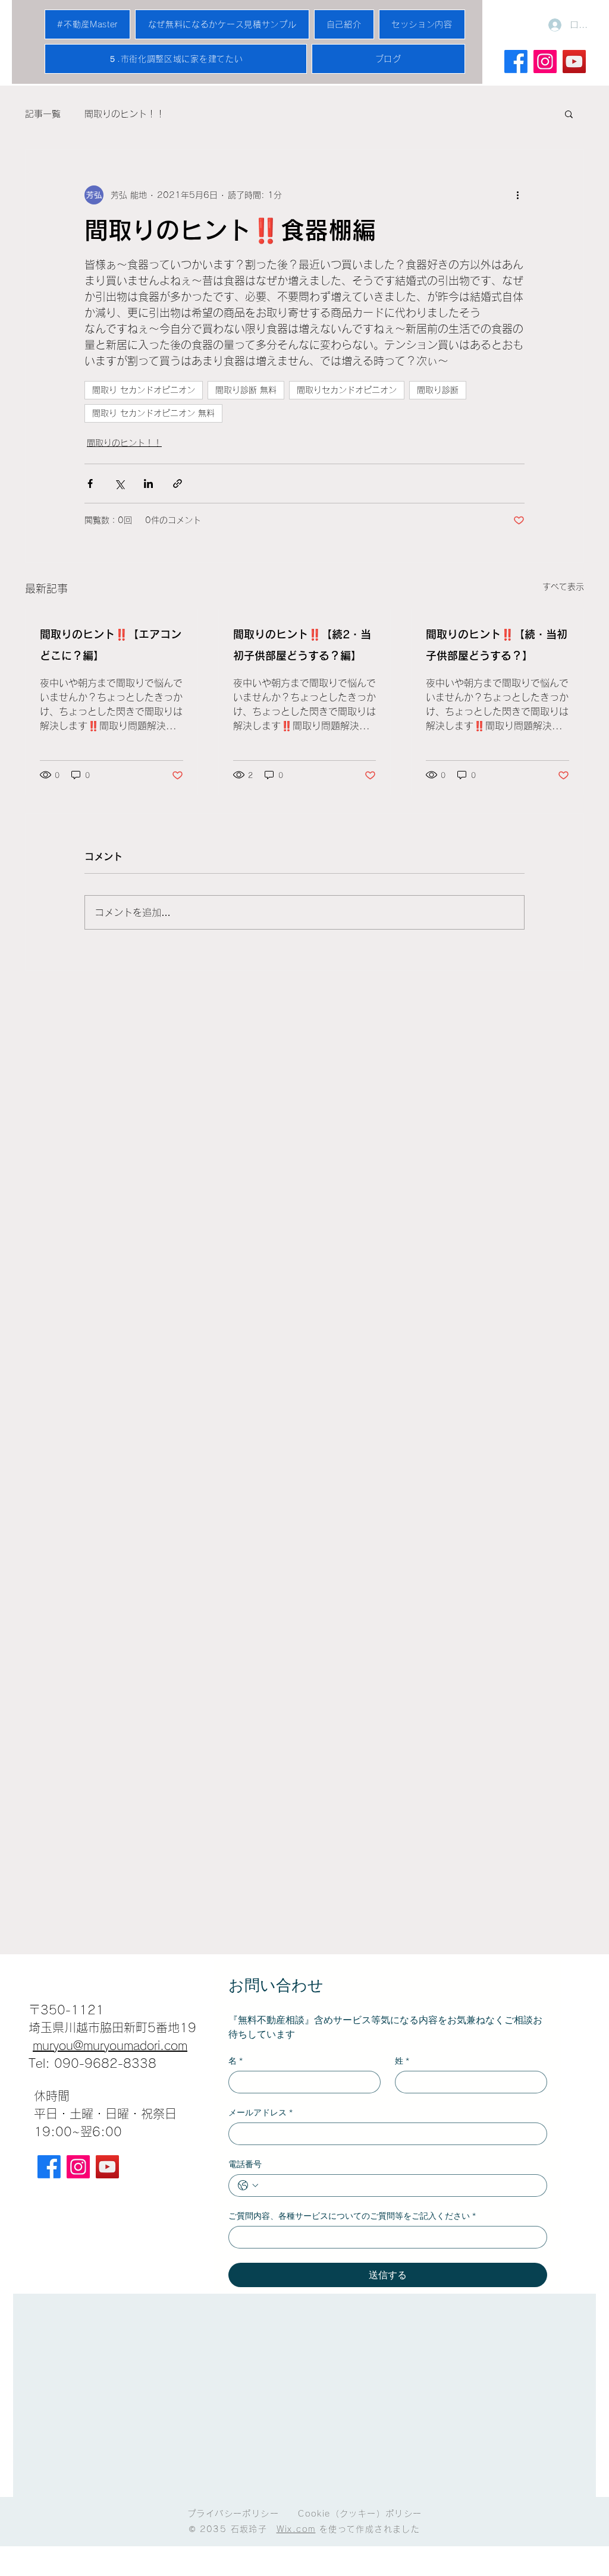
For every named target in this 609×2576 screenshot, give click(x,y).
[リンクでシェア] (178, 484)
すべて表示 (563, 587)
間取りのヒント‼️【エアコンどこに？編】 (111, 645)
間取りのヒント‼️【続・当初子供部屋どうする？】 (497, 645)
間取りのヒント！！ (125, 114)
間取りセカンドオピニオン (347, 390)
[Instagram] (78, 2167)
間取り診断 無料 (246, 390)
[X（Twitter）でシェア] (119, 484)
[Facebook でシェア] (90, 484)
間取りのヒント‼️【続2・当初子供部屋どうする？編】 (302, 645)
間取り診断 (438, 390)
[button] (569, 114)
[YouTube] (107, 2167)
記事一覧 (43, 114)
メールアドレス (260, 2113)
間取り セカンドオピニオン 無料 (153, 413)
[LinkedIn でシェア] (148, 484)
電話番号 (245, 2164)
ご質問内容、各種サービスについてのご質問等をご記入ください (352, 2216)
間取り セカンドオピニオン (144, 390)
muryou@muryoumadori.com (110, 2045)
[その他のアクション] (517, 195)
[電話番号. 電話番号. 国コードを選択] (248, 2185)
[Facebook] (516, 62)
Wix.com (296, 2529)
